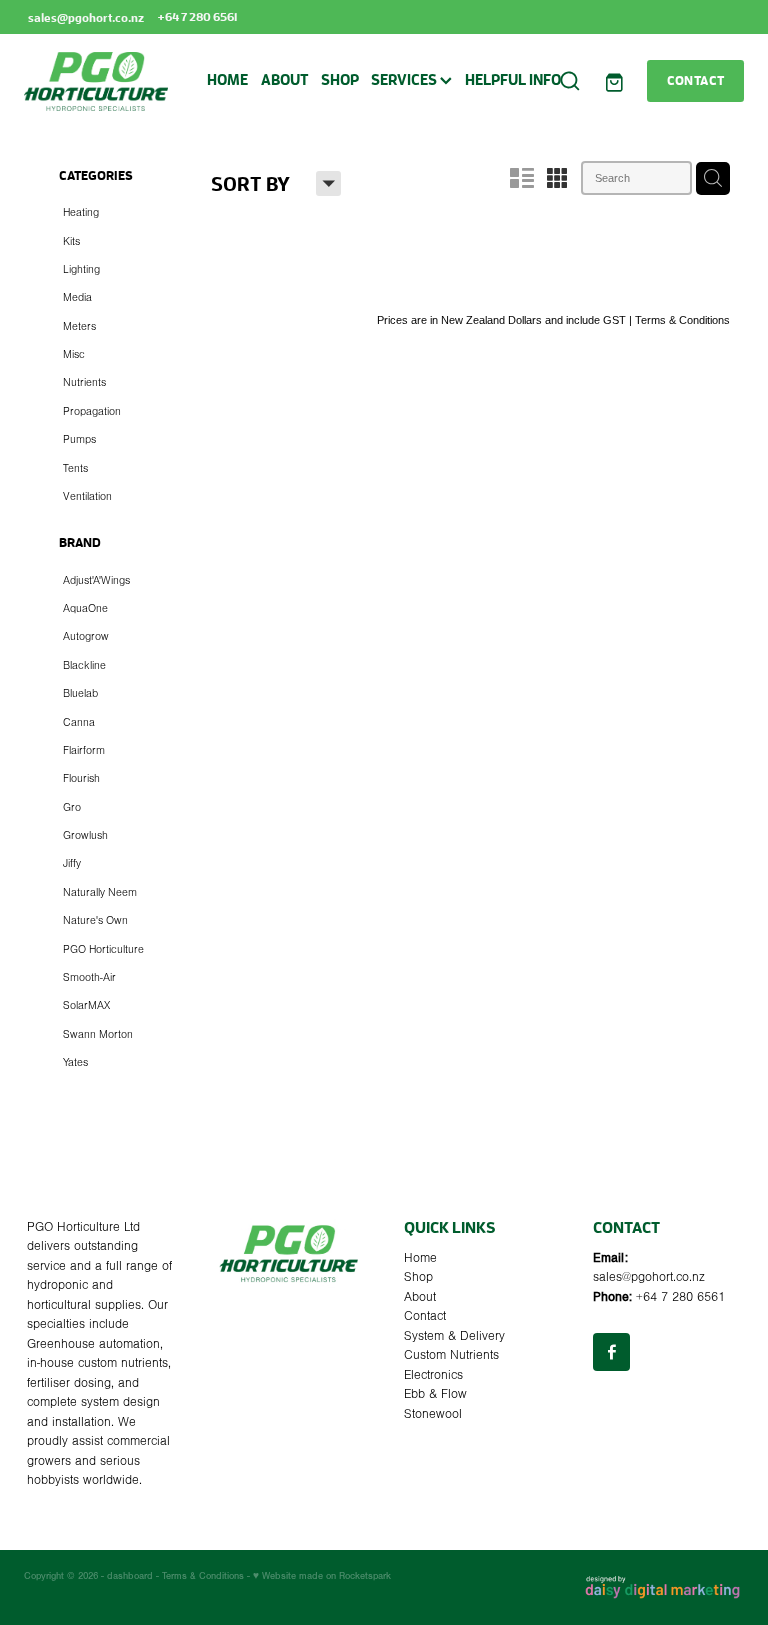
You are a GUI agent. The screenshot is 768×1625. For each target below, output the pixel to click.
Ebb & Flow (435, 1394)
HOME (227, 79)
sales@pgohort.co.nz (86, 16)
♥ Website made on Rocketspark (322, 1575)
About (420, 1297)
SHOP (340, 79)
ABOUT (285, 79)
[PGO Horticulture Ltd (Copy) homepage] (96, 81)
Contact (425, 1316)
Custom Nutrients (451, 1355)
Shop (418, 1277)
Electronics (433, 1375)
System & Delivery (454, 1336)
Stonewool (433, 1414)
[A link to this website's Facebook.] (611, 1351)
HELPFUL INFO (513, 79)
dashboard (130, 1575)
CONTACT (696, 80)
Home (420, 1258)
